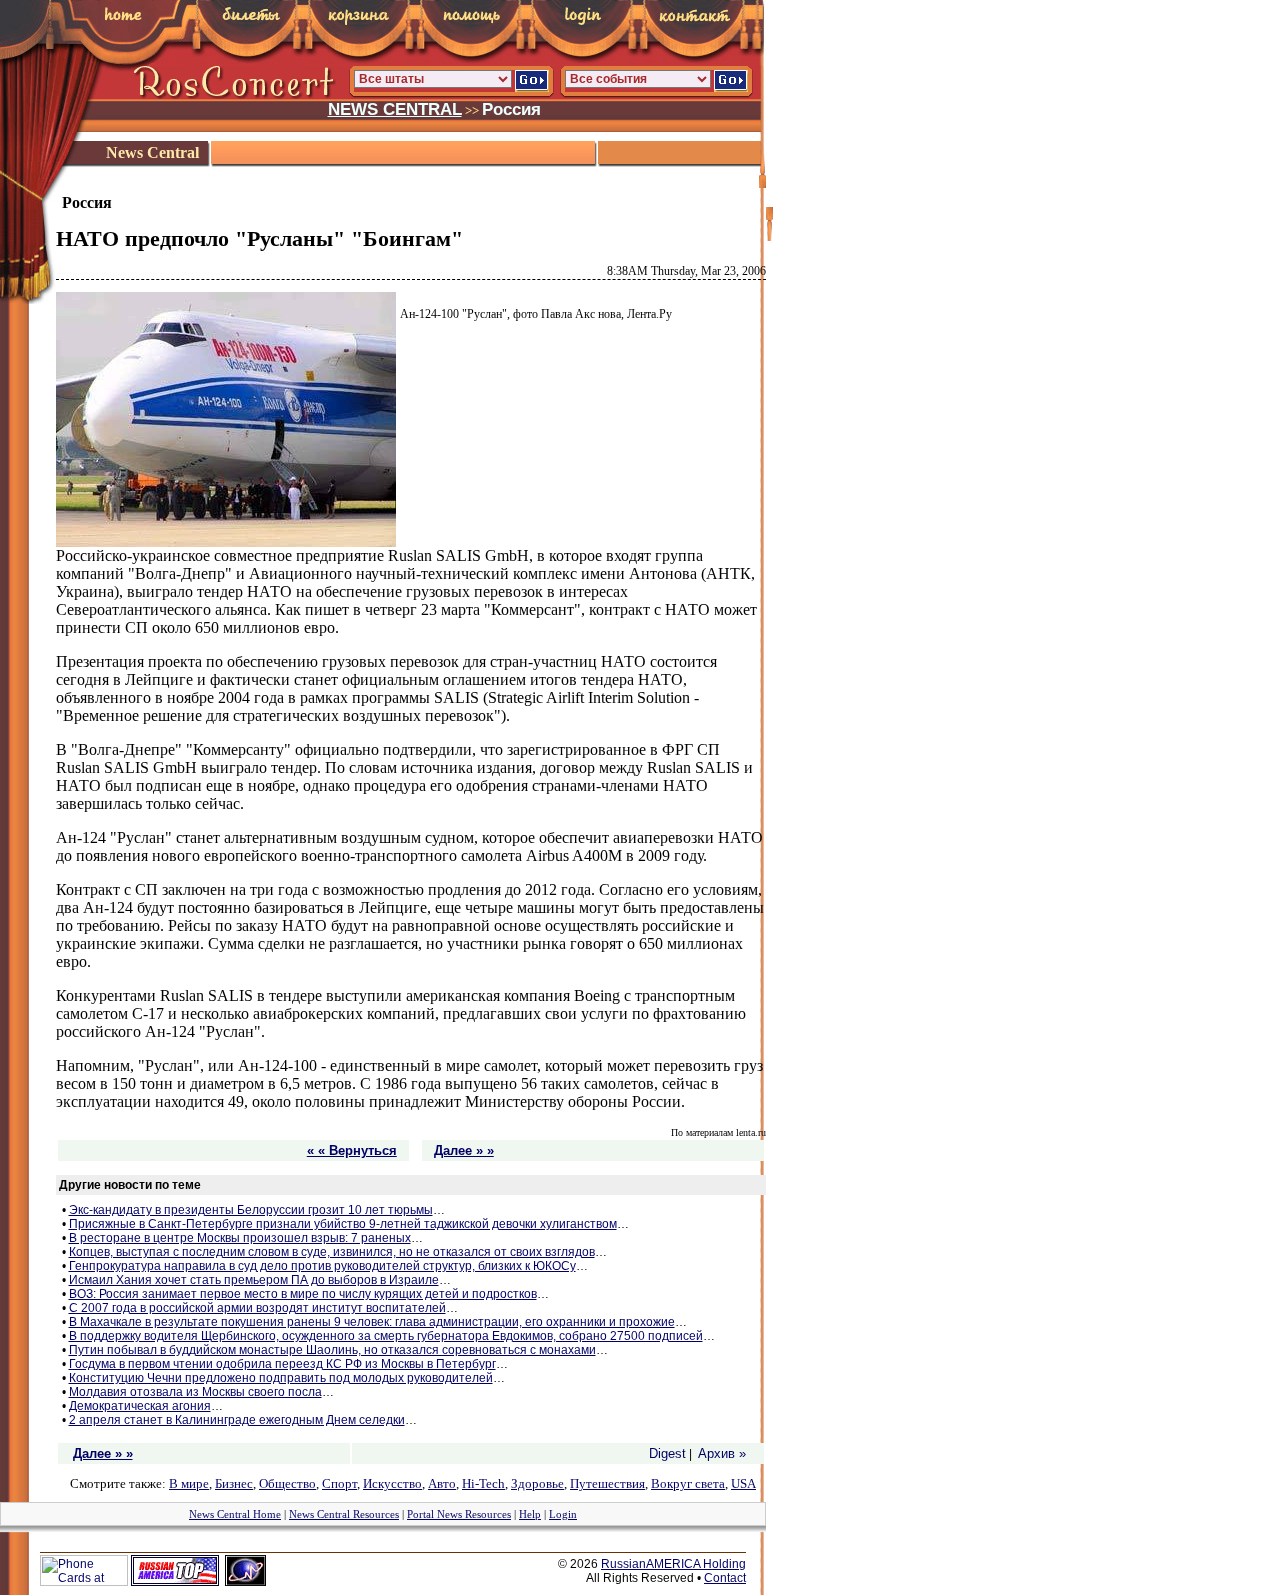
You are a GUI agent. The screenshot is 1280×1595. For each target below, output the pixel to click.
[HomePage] (115, 17)
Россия (511, 109)
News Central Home (235, 1514)
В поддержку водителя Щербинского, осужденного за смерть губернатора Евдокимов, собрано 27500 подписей (386, 1336)
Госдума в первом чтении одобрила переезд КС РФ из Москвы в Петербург (282, 1364)
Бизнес (234, 1483)
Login (563, 1514)
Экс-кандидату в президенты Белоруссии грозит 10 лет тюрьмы (251, 1210)
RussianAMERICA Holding (673, 1564)
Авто (442, 1483)
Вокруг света (688, 1483)
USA (743, 1483)
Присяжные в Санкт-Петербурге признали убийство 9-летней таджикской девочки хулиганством (343, 1224)
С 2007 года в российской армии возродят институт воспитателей (257, 1308)
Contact (725, 1578)
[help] (457, 20)
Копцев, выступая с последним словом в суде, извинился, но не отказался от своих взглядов (332, 1252)
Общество (287, 1483)
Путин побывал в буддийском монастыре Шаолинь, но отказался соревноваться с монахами (332, 1350)
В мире (189, 1483)
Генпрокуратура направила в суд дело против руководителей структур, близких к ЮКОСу (322, 1266)
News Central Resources (344, 1514)
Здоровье (537, 1483)
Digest (667, 1453)
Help (530, 1514)
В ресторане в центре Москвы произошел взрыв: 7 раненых (240, 1238)
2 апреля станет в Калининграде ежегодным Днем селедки (237, 1420)
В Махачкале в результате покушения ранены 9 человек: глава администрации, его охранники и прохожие (372, 1322)
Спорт (339, 1483)
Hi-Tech (483, 1483)
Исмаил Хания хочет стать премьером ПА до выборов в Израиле (254, 1280)
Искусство (392, 1483)
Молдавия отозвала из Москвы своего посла (195, 1392)
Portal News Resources (459, 1514)
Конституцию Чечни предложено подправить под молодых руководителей (281, 1378)
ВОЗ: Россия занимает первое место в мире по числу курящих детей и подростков (303, 1294)
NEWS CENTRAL (395, 109)
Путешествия (607, 1483)
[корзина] (346, 21)
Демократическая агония (140, 1406)
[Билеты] (236, 17)
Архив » (722, 1453)
